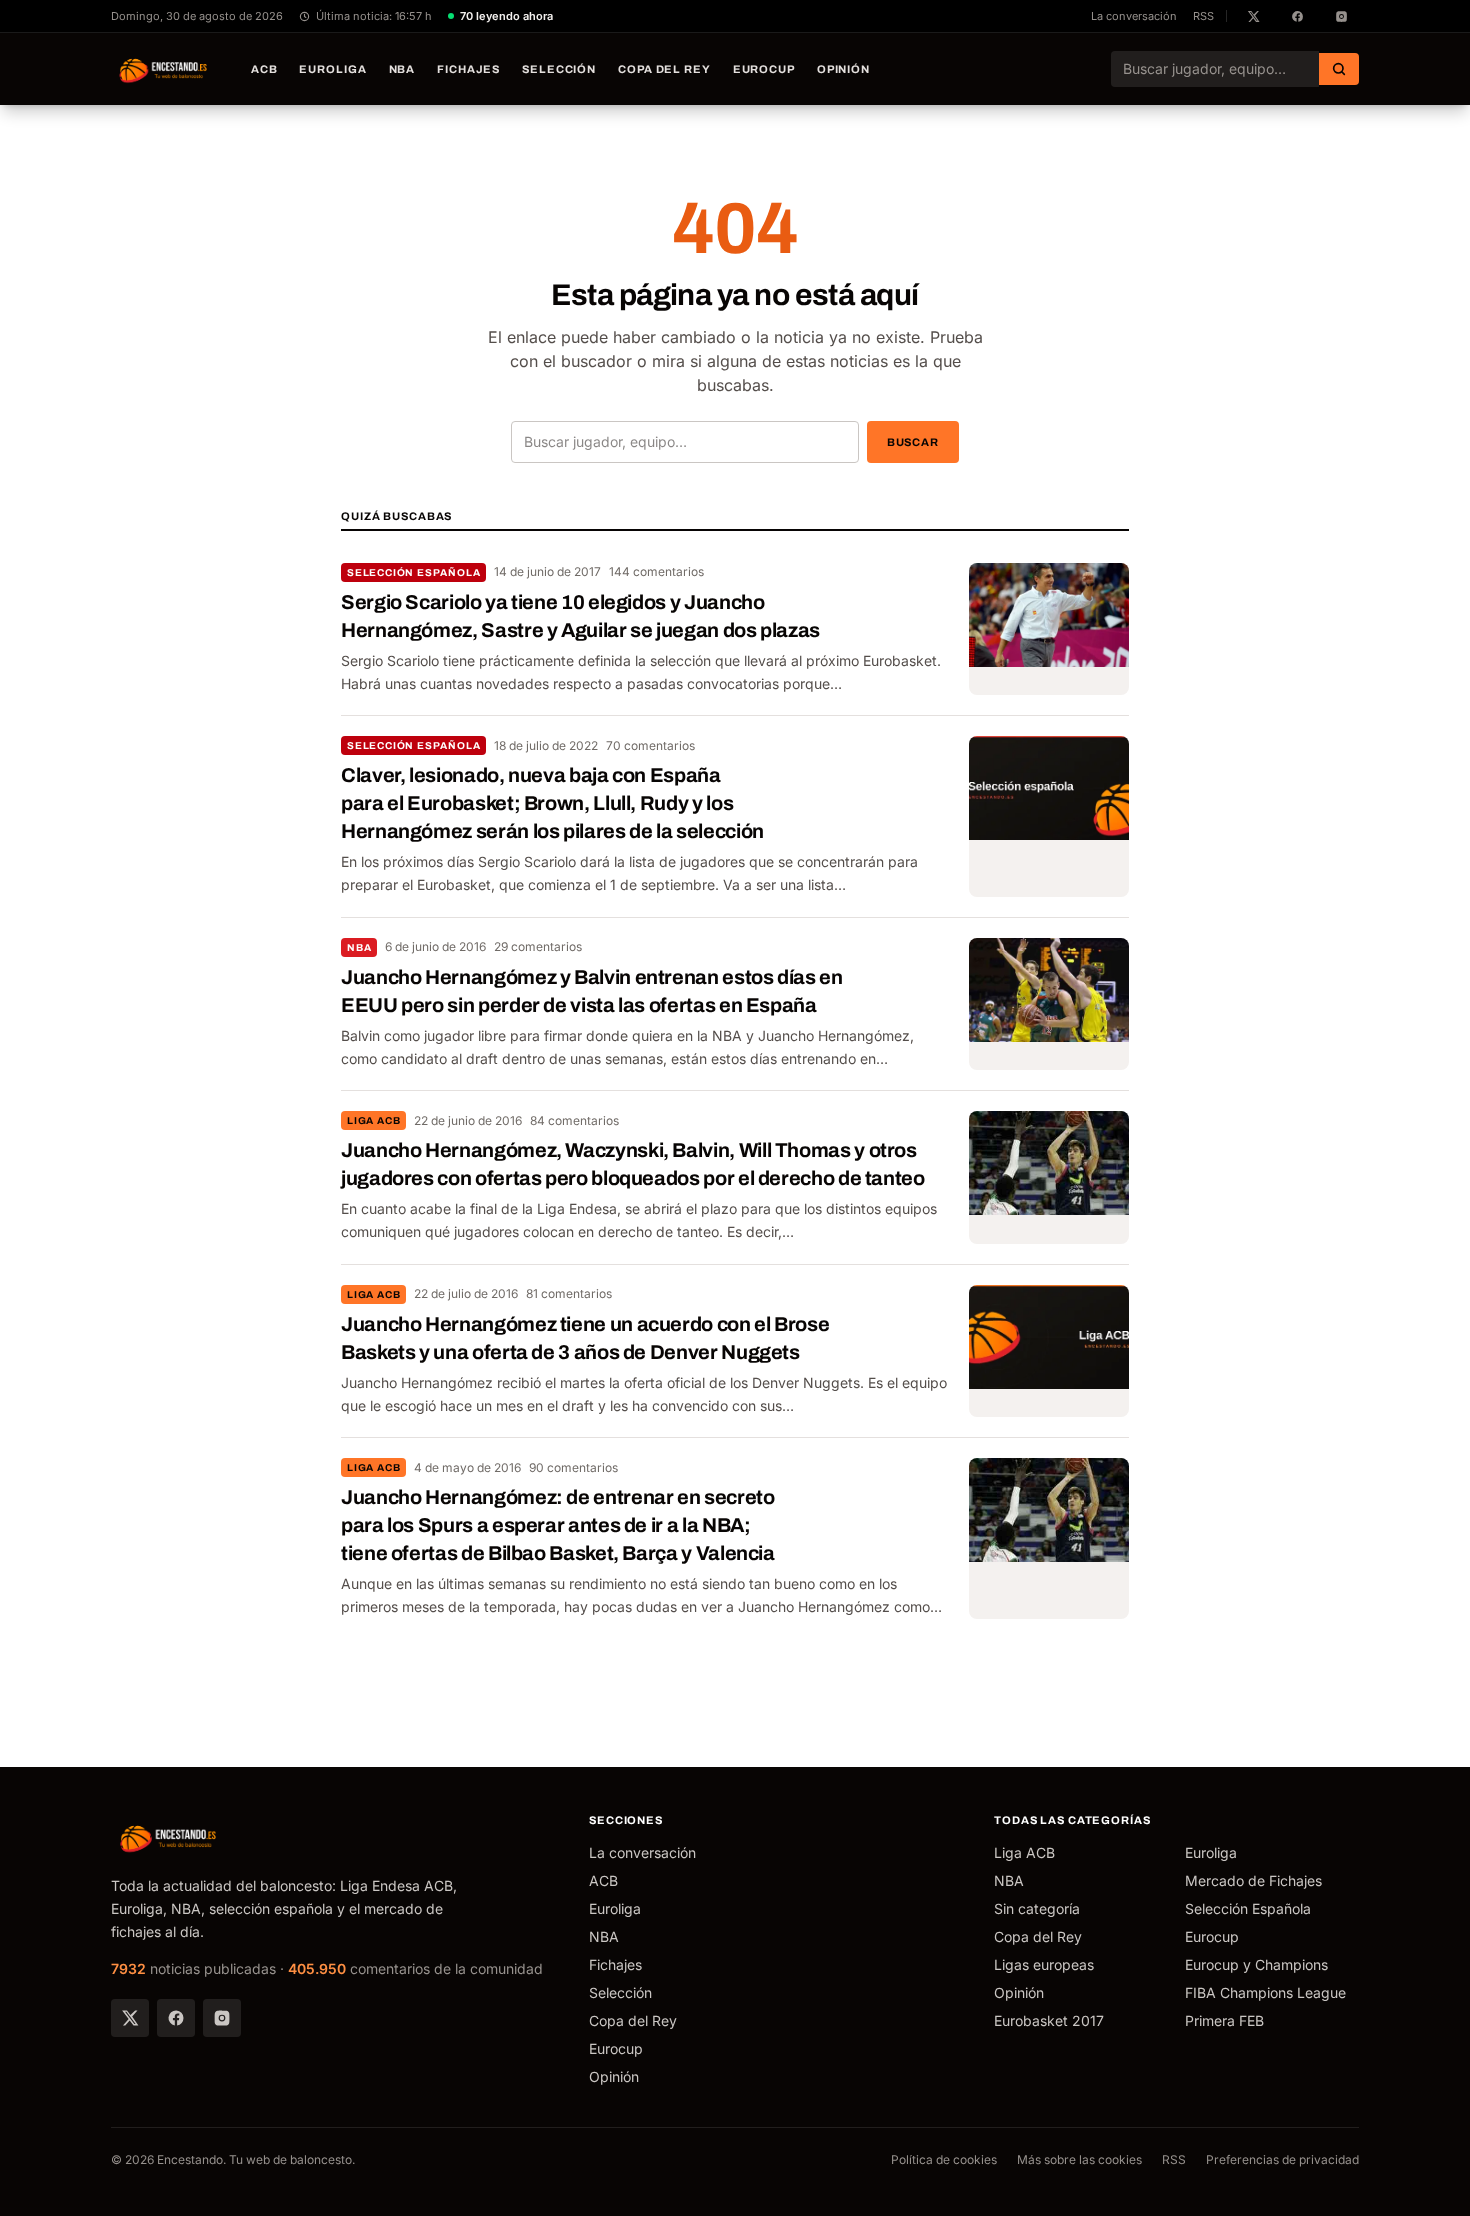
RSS (1203, 16)
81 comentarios (569, 1293)
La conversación (1134, 16)
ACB (264, 69)
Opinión (843, 69)
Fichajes (468, 69)
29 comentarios (538, 946)
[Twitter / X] (130, 2018)
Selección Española (413, 572)
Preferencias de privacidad (1282, 2159)
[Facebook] (176, 2018)
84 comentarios (574, 1120)
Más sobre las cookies (1079, 2159)
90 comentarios (573, 1467)
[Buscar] (1339, 69)
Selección (559, 69)
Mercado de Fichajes (1253, 1880)
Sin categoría (1037, 1908)
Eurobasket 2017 (1049, 2020)
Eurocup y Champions (1256, 1964)
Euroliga (332, 69)
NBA (402, 69)
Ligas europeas (1044, 1964)
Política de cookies (944, 2159)
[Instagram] (222, 2018)
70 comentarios (650, 745)
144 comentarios (656, 571)
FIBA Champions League (1265, 1992)
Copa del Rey (664, 69)
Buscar (913, 442)
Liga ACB (373, 1120)
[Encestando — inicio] (164, 69)
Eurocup (764, 69)
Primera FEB (1224, 2020)
